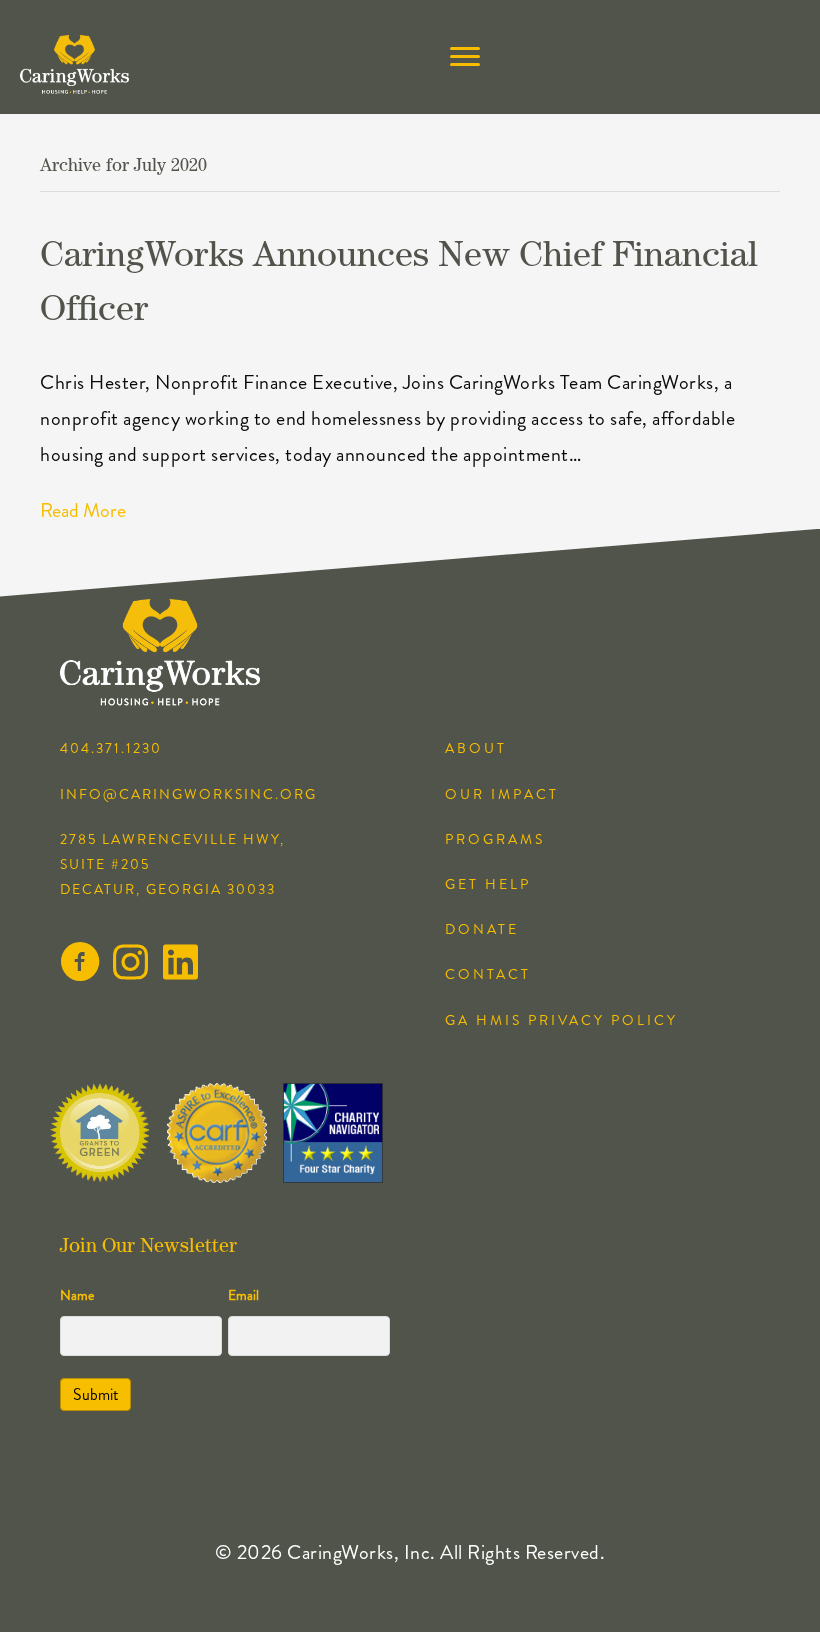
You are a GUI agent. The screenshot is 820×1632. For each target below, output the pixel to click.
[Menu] (465, 57)
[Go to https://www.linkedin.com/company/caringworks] (180, 965)
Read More (83, 510)
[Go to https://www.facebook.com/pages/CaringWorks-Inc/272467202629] (80, 966)
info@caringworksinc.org (188, 794)
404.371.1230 (111, 748)
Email (243, 1295)
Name (77, 1295)
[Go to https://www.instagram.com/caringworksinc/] (130, 965)
